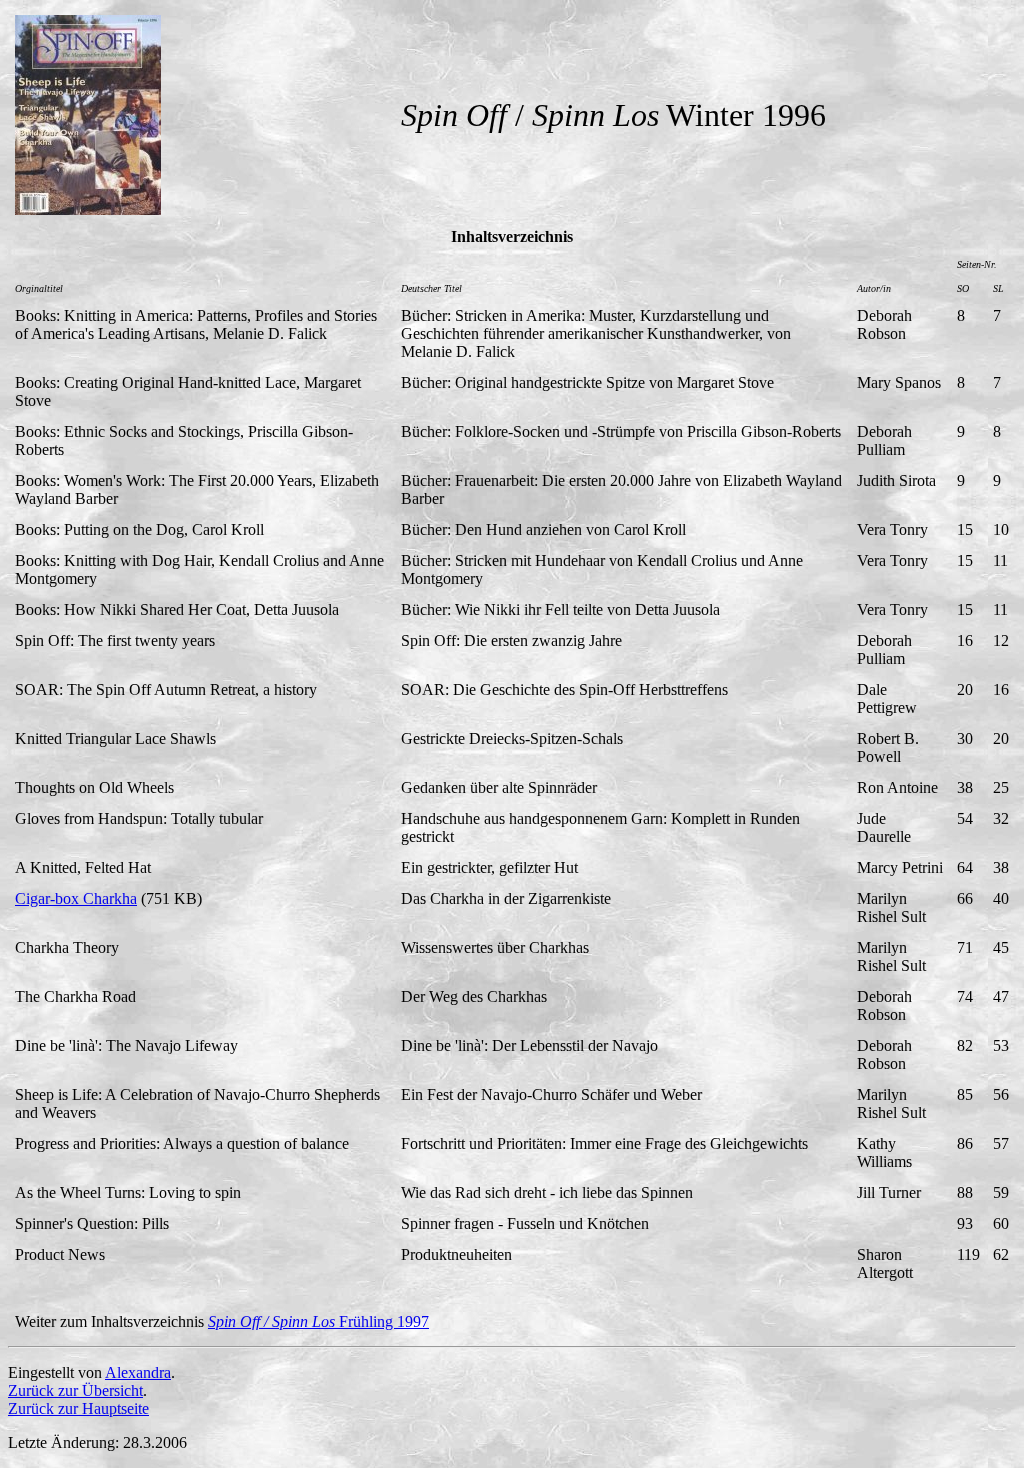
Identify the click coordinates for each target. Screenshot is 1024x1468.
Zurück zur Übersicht (75, 1390)
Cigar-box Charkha (76, 898)
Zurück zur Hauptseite (78, 1408)
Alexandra (138, 1372)
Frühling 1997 (318, 1321)
